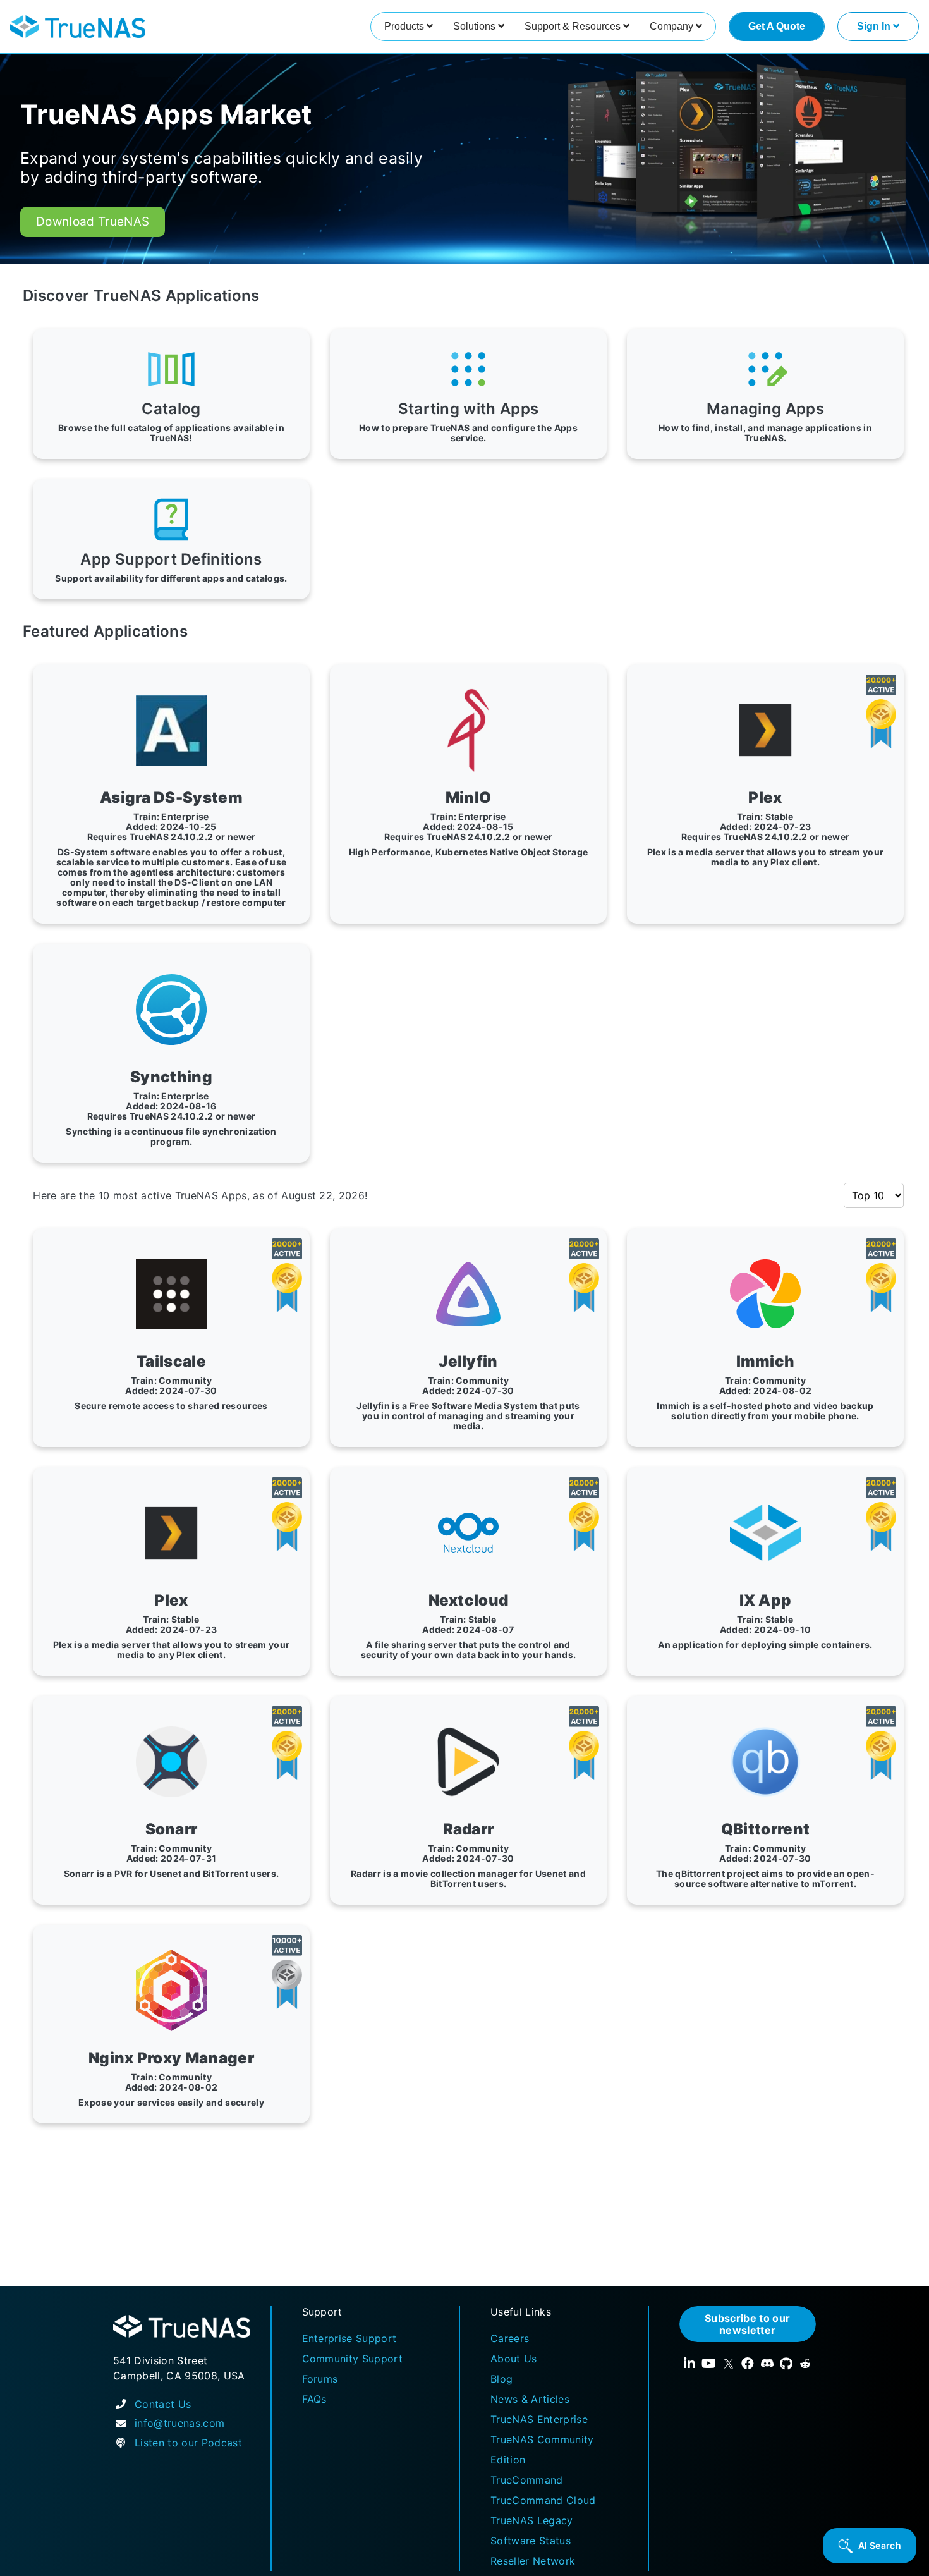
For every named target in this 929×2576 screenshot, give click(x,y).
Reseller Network (533, 2561)
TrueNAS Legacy (532, 2520)
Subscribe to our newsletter (747, 2324)
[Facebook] (748, 2364)
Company (673, 26)
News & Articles (530, 2399)
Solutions (476, 26)
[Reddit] (805, 2364)
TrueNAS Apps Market (166, 114)
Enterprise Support (349, 2338)
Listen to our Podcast (188, 2443)
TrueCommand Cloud (543, 2500)
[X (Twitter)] (729, 2364)
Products (405, 26)
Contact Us (163, 2404)
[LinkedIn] (689, 2364)
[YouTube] (709, 2364)
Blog (501, 2379)
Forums (320, 2379)
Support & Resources (574, 26)
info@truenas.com (179, 2423)
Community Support (353, 2359)
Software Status (531, 2541)
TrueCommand (527, 2480)
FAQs (314, 2399)
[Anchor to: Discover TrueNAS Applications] (274, 296)
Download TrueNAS (93, 222)
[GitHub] (786, 2364)
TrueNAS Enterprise (539, 2419)
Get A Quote (777, 26)
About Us (514, 2359)
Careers (510, 2338)
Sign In (875, 26)
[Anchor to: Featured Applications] (202, 632)
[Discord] (767, 2364)
